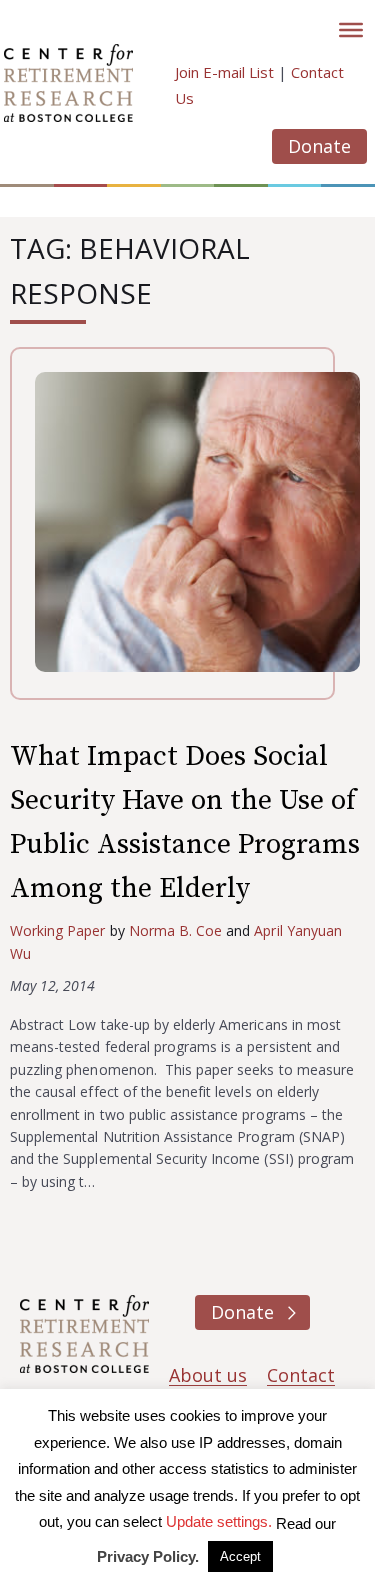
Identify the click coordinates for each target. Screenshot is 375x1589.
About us (208, 1375)
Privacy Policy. (148, 1556)
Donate (319, 146)
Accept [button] (240, 1556)
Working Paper (58, 930)
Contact (301, 1375)
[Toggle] (351, 30)
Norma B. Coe (175, 930)
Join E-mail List (224, 72)
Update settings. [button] (219, 1521)
